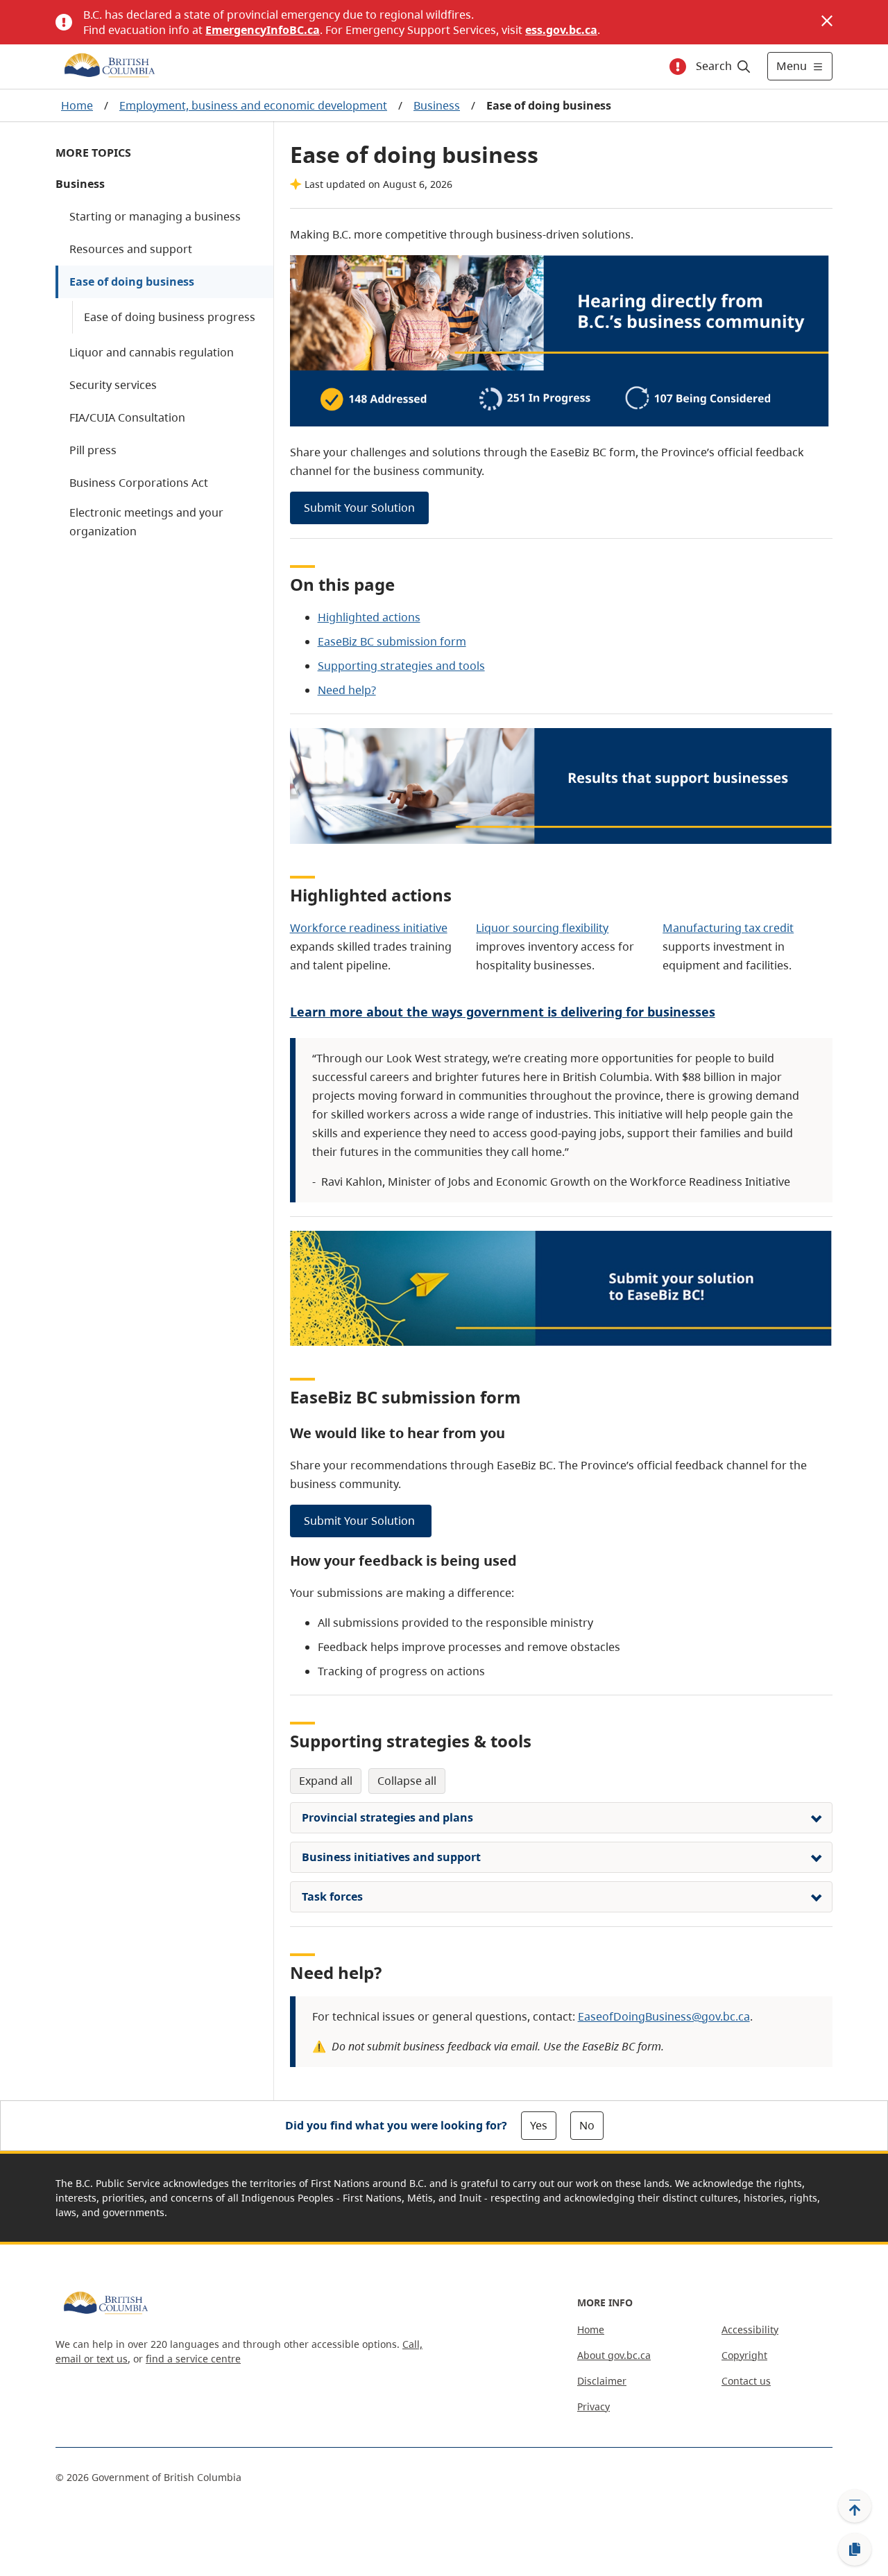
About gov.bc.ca (614, 2355)
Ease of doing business (132, 282)
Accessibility (750, 2329)
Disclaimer (602, 2381)
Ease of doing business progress (170, 317)
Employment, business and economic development (253, 105)
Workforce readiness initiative (369, 928)
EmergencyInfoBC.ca (263, 30)
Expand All (326, 1781)
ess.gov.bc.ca (561, 30)
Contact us (746, 2381)
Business (437, 105)
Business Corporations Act (139, 483)
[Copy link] (855, 2550)
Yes (539, 2125)
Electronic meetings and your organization (146, 522)
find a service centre (193, 2359)
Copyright (744, 2355)
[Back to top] (855, 2506)
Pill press (93, 450)
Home (77, 105)
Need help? (347, 690)
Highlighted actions (369, 617)
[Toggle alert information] (678, 67)
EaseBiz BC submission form (392, 641)
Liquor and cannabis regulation (152, 352)
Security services (113, 385)
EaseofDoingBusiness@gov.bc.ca (664, 2016)
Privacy (594, 2406)
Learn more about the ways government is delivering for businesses (503, 1012)
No (587, 2125)
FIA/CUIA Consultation (127, 417)
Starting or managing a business (155, 216)
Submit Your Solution (359, 508)
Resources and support (131, 249)
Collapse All (407, 1781)
